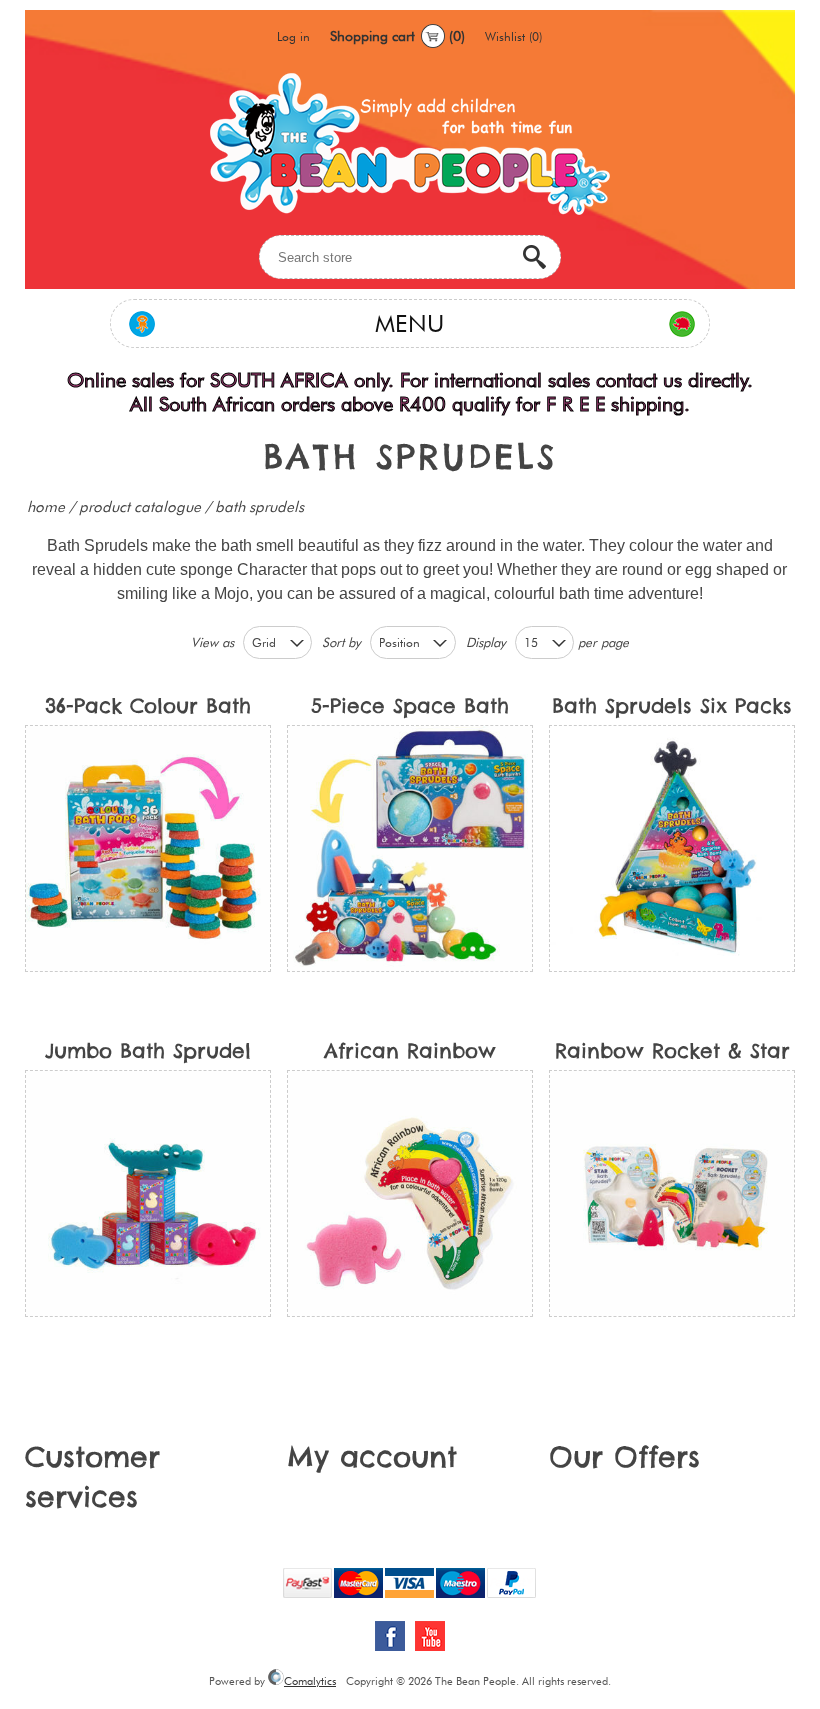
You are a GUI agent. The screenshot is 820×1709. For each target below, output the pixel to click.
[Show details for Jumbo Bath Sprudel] (148, 1193)
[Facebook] (390, 1636)
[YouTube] (430, 1636)
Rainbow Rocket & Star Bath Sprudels (672, 1054)
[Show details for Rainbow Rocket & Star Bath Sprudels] (672, 1193)
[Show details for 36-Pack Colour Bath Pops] (148, 848)
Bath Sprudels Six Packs (672, 705)
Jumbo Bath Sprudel (148, 1050)
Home (46, 507)
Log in (293, 36)
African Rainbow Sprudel (410, 1054)
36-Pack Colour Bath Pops (148, 709)
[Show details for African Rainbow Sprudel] (410, 1193)
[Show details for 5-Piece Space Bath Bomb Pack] (410, 848)
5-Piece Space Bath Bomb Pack (410, 709)
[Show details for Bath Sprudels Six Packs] (672, 848)
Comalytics (310, 1681)
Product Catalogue (140, 507)
